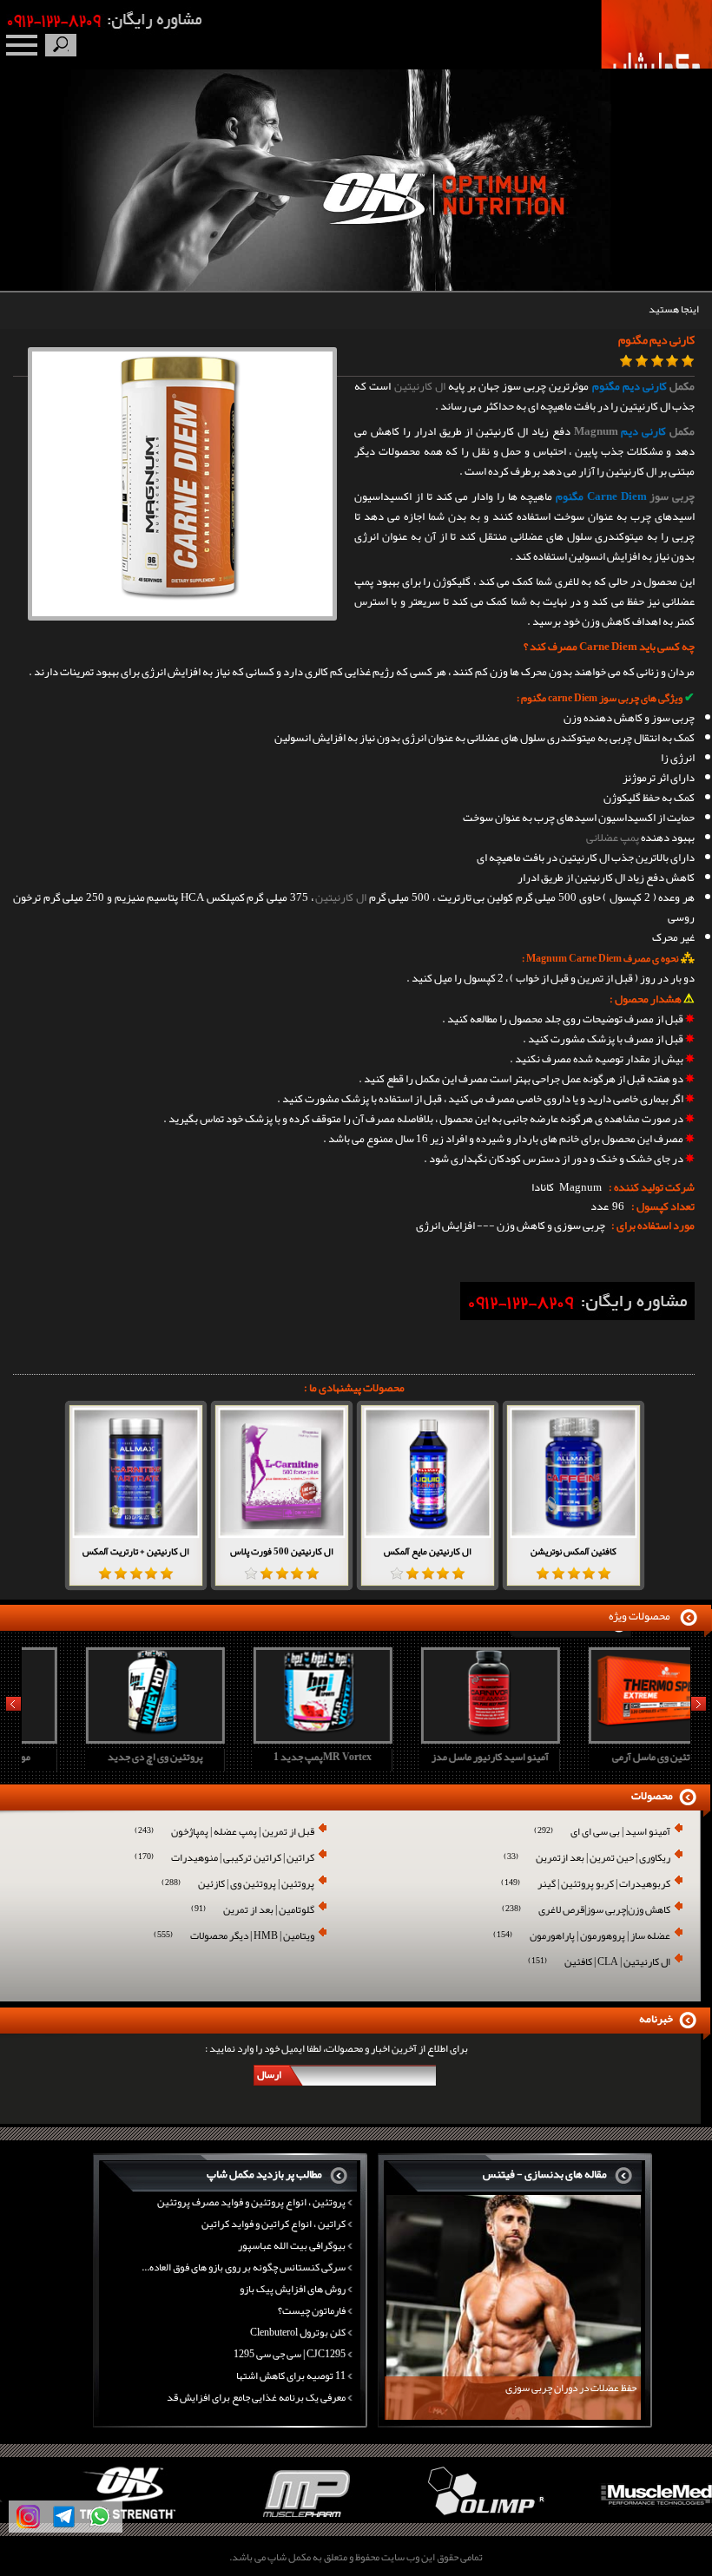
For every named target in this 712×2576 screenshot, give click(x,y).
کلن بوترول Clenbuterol (298, 2332)
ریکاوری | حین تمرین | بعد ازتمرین (587, 1859)
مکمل (682, 386)
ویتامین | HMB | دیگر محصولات (234, 1937)
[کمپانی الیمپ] (445, 2520)
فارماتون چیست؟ (312, 2310)
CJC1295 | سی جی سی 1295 (290, 2354)
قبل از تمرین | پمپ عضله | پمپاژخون (224, 1833)
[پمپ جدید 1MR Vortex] (271, 1738)
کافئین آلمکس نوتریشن (574, 1551)
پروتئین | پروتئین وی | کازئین (238, 1885)
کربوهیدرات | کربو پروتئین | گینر (586, 1885)
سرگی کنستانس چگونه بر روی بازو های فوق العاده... (244, 2267)
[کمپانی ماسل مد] (623, 2520)
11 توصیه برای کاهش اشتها (291, 2376)
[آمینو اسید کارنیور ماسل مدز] (438, 1738)
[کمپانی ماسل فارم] (267, 2520)
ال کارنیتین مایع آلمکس (428, 1551)
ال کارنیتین (420, 386)
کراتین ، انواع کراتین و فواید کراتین (274, 2224)
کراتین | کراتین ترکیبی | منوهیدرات (224, 1859)
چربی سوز (672, 496)
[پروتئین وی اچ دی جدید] (103, 1738)
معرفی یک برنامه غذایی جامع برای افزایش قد (256, 2397)
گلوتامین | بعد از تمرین (253, 1911)
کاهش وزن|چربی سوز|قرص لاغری (586, 1911)
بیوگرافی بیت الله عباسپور (292, 2245)
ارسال (269, 2074)
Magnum (596, 431)
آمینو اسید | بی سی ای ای (602, 1833)
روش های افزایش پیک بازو (293, 2289)
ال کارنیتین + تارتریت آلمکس (136, 1551)
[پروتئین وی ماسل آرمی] (606, 1738)
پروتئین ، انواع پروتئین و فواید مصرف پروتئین (251, 2202)
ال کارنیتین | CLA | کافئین (599, 1963)
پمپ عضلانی (613, 838)
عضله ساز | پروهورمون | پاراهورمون (582, 1937)
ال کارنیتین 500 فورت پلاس (282, 1551)
